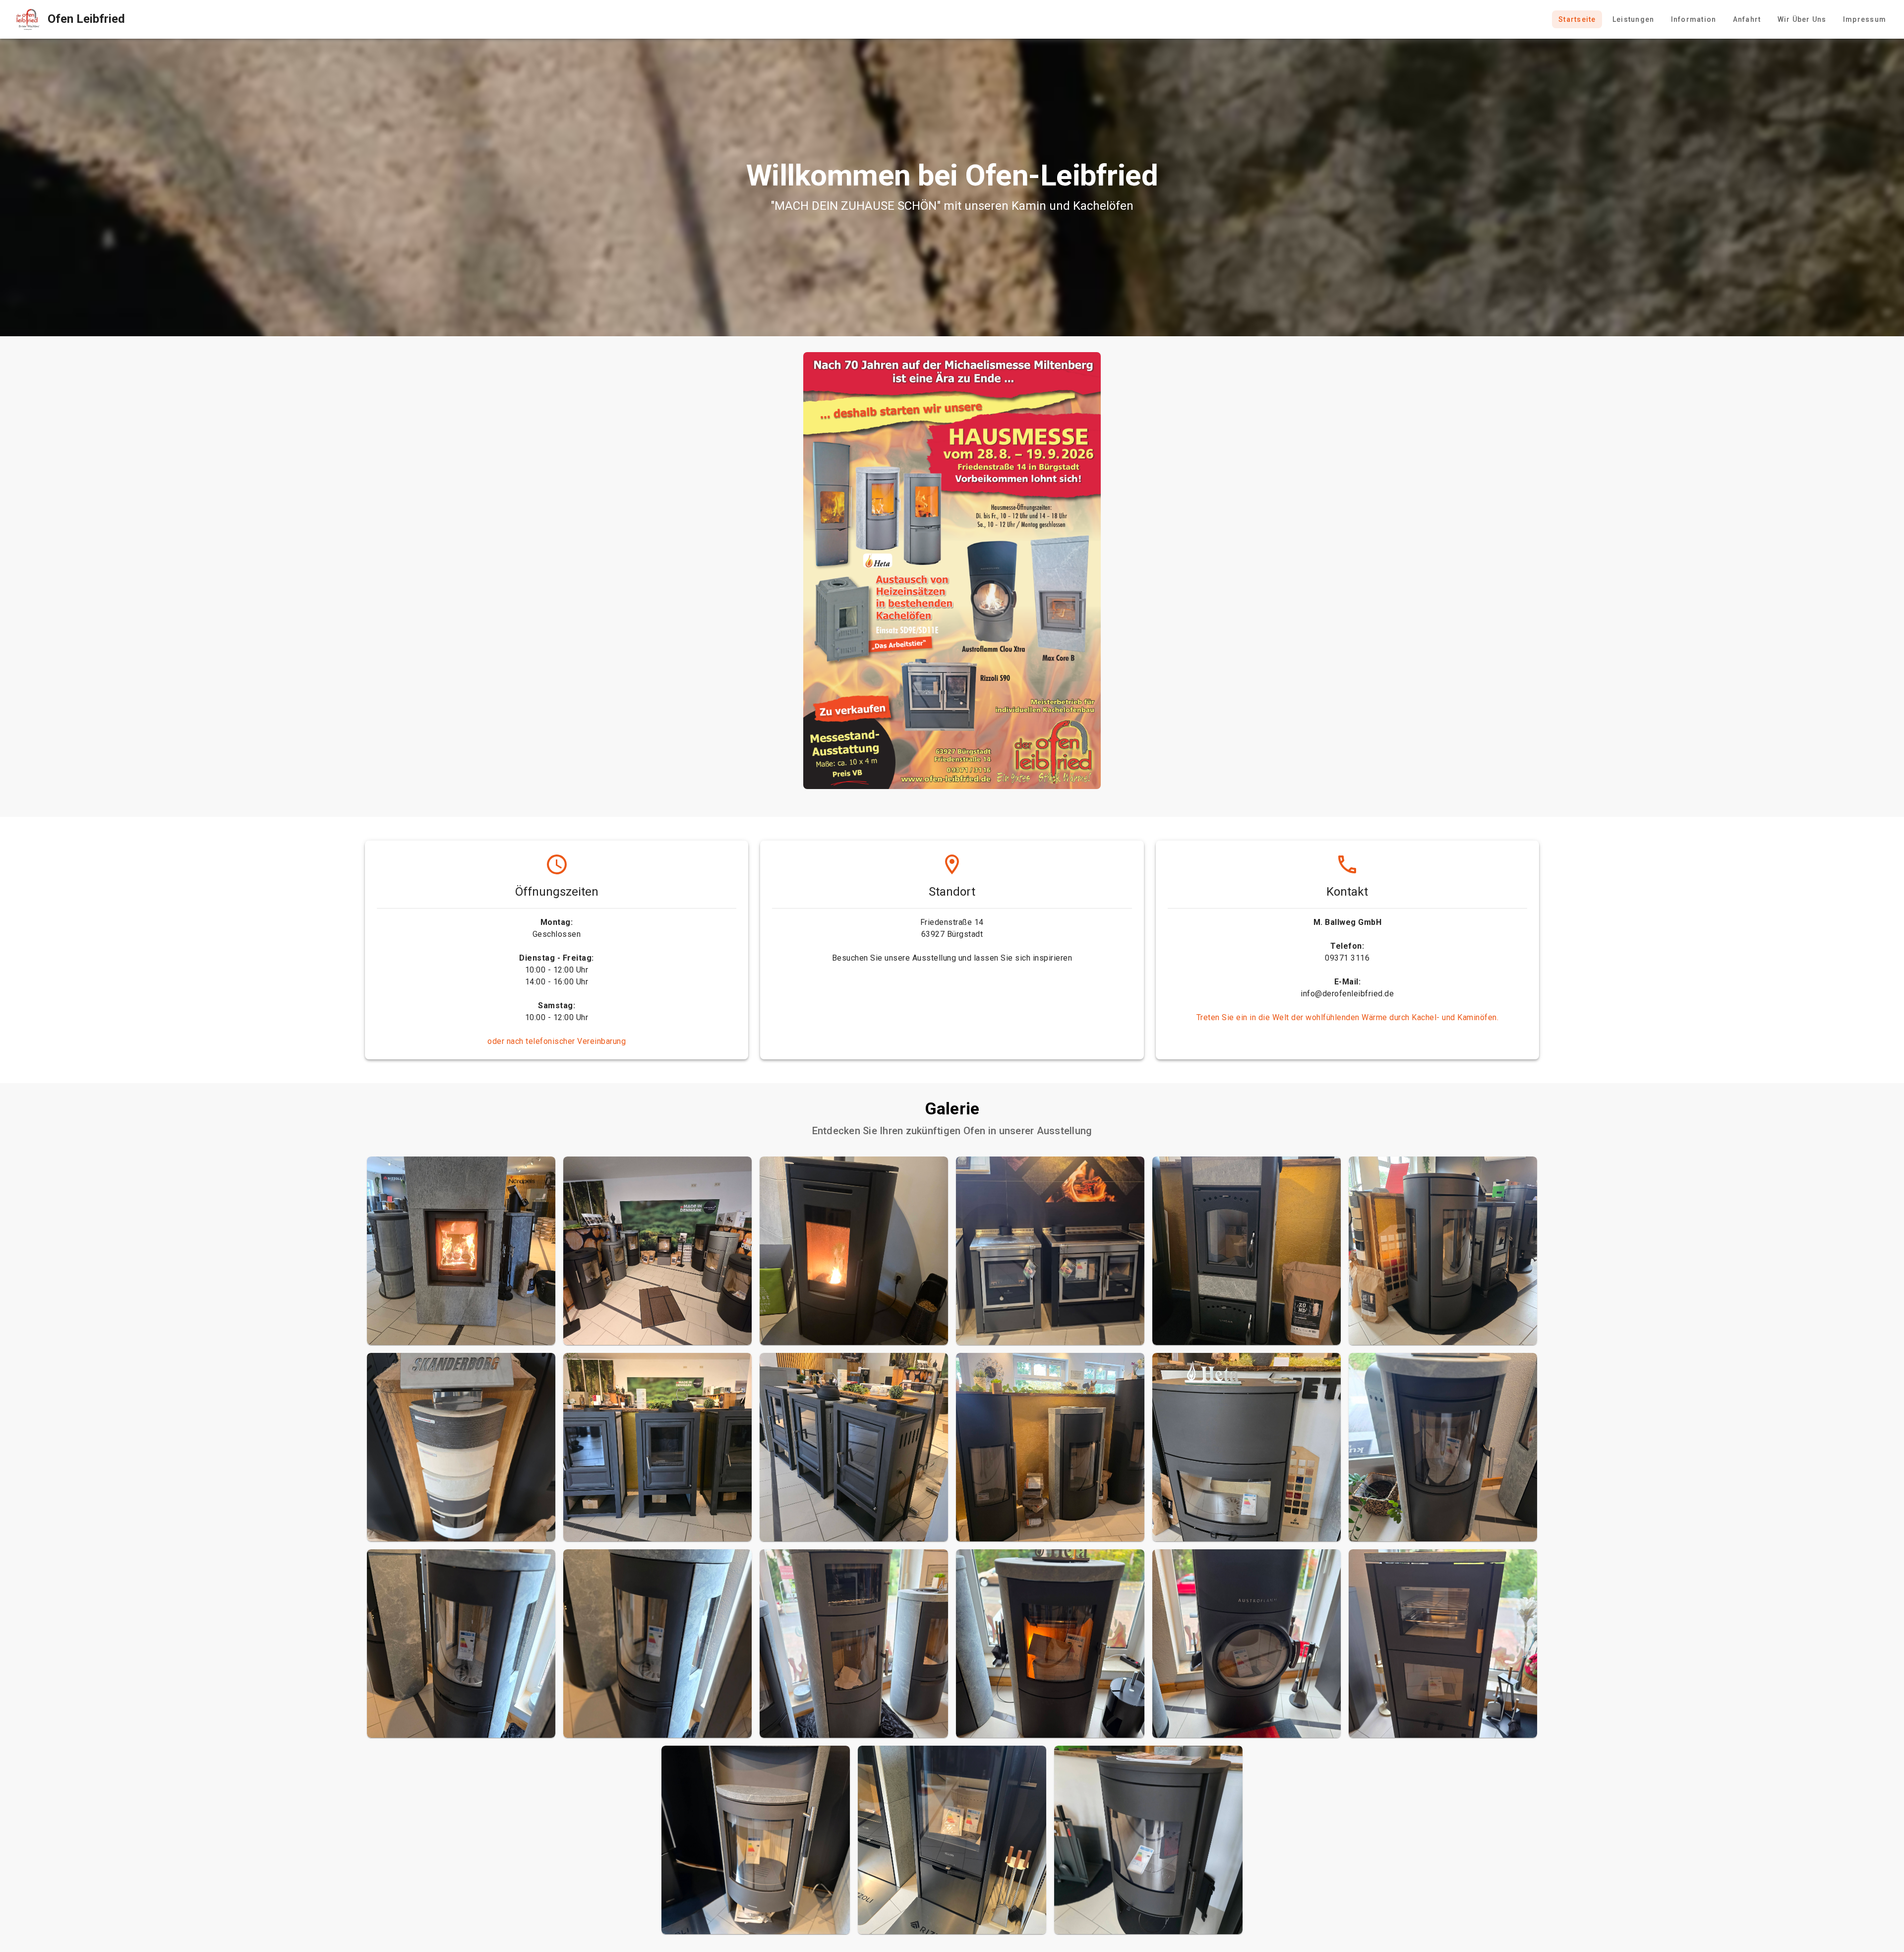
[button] (461, 1251)
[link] (66, 19)
